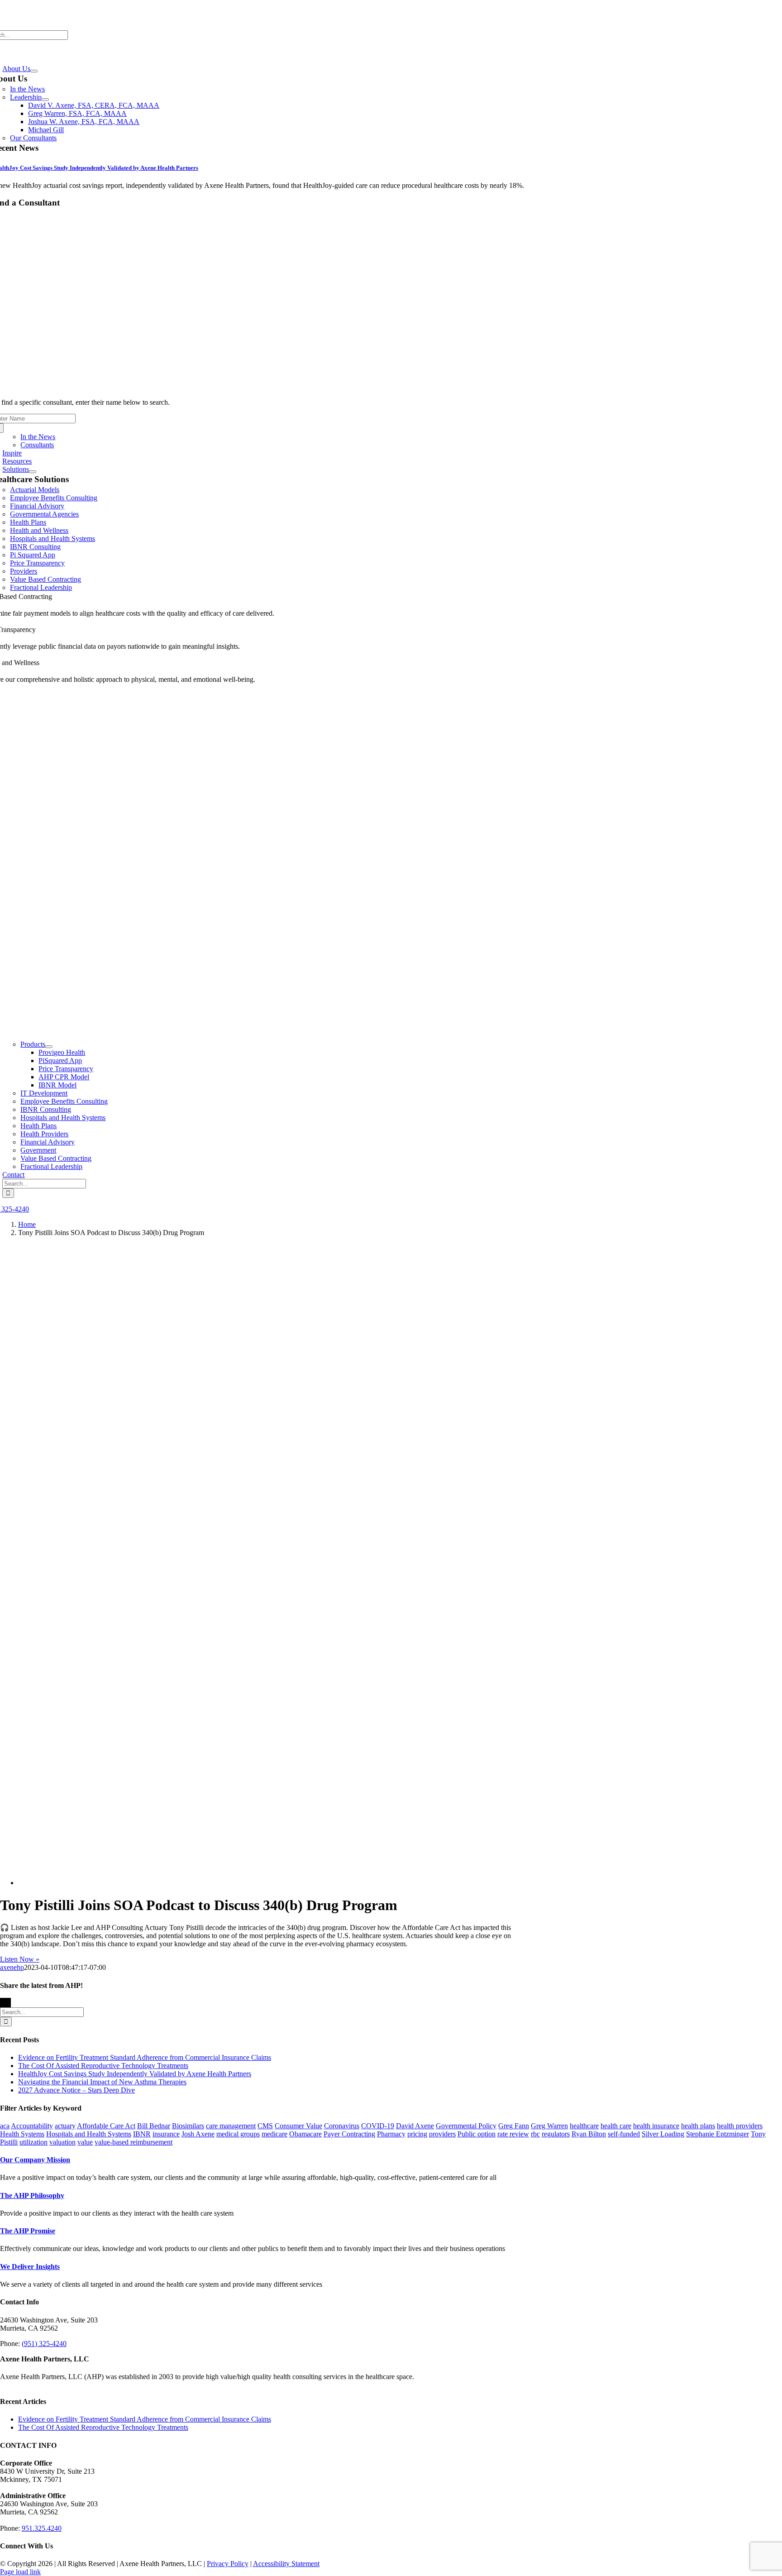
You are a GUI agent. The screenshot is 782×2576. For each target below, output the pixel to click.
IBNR (142, 2134)
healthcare (584, 2126)
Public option (477, 2134)
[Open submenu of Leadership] (45, 100)
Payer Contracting (349, 2134)
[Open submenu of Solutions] (33, 472)
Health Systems (22, 2134)
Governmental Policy (466, 2126)
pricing (417, 2134)
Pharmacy (391, 2134)
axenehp (12, 1967)
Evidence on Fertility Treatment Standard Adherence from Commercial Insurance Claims (145, 2057)
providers (442, 2134)
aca (5, 2126)
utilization (33, 2142)
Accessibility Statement (286, 2564)
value (85, 2142)
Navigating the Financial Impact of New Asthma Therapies (102, 2082)
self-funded (624, 2134)
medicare (274, 2134)
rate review (513, 2134)
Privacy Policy (228, 2564)
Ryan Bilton (589, 2134)
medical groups (238, 2134)
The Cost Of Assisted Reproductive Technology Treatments (103, 2066)
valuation (62, 2142)
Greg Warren (549, 2126)
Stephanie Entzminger (718, 2134)
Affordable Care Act (106, 2126)
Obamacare (305, 2134)
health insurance (656, 2126)
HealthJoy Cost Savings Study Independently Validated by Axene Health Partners (135, 2074)
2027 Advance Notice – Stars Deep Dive (76, 2090)
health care (616, 2126)
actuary (65, 2126)
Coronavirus (342, 2126)
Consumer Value (298, 2126)
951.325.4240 (42, 2528)
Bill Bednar (154, 2126)
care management (231, 2126)
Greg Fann (514, 2126)
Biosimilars (188, 2126)
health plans (698, 2126)
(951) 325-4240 (44, 2344)
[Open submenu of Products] (49, 1047)
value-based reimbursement (134, 2142)
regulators (556, 2134)
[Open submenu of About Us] (34, 71)
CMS (265, 2126)
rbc (535, 2134)
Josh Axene (198, 2134)
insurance (166, 2134)
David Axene (415, 2126)
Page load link (20, 2572)
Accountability (32, 2126)
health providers (740, 2126)
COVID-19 (378, 2126)
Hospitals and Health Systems (89, 2134)
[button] (35, 2160)
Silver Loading (663, 2134)
